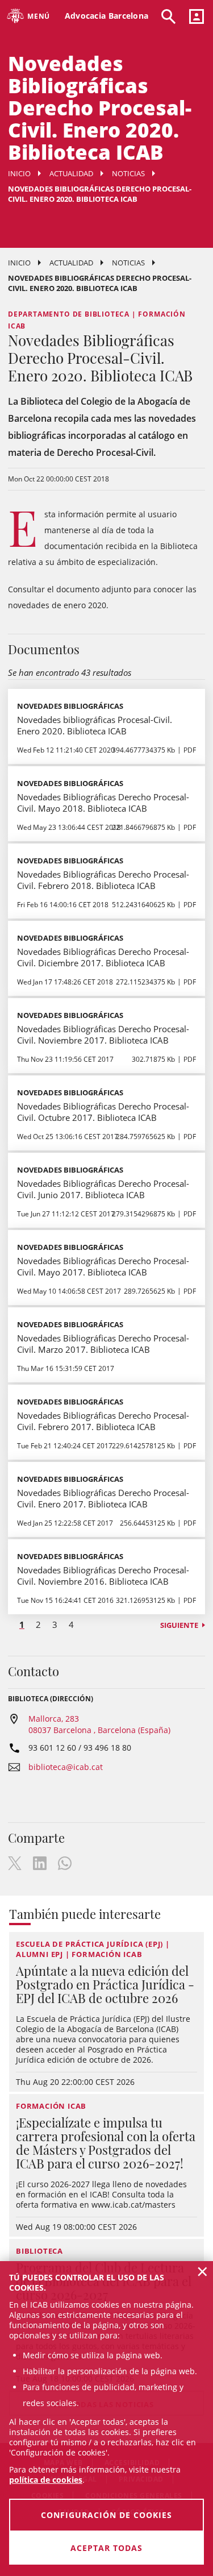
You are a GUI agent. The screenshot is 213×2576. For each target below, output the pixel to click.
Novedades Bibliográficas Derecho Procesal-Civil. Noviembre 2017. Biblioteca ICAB (103, 1034)
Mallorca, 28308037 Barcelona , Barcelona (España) (99, 1724)
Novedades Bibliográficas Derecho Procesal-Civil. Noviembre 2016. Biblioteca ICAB (103, 1576)
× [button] (202, 2271)
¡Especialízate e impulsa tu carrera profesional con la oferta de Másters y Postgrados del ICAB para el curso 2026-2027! (106, 2143)
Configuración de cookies (106, 2515)
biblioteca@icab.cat (66, 1767)
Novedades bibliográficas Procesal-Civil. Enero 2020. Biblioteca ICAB (95, 725)
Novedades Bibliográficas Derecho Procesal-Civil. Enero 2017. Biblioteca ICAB (103, 1498)
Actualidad (71, 173)
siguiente (179, 1625)
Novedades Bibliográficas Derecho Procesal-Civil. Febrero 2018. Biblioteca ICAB (103, 880)
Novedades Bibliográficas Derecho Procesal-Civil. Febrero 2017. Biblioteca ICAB (103, 1421)
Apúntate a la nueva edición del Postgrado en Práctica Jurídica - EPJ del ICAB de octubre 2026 (105, 1984)
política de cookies (46, 2480)
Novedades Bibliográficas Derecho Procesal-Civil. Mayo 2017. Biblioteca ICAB (103, 1266)
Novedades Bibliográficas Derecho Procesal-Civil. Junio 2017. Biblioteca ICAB (103, 1189)
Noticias (128, 173)
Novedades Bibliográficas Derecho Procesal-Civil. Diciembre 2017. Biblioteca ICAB (103, 957)
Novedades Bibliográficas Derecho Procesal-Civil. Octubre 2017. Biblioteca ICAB (103, 1112)
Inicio (19, 173)
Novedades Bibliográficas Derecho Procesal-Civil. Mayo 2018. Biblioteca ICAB (103, 803)
